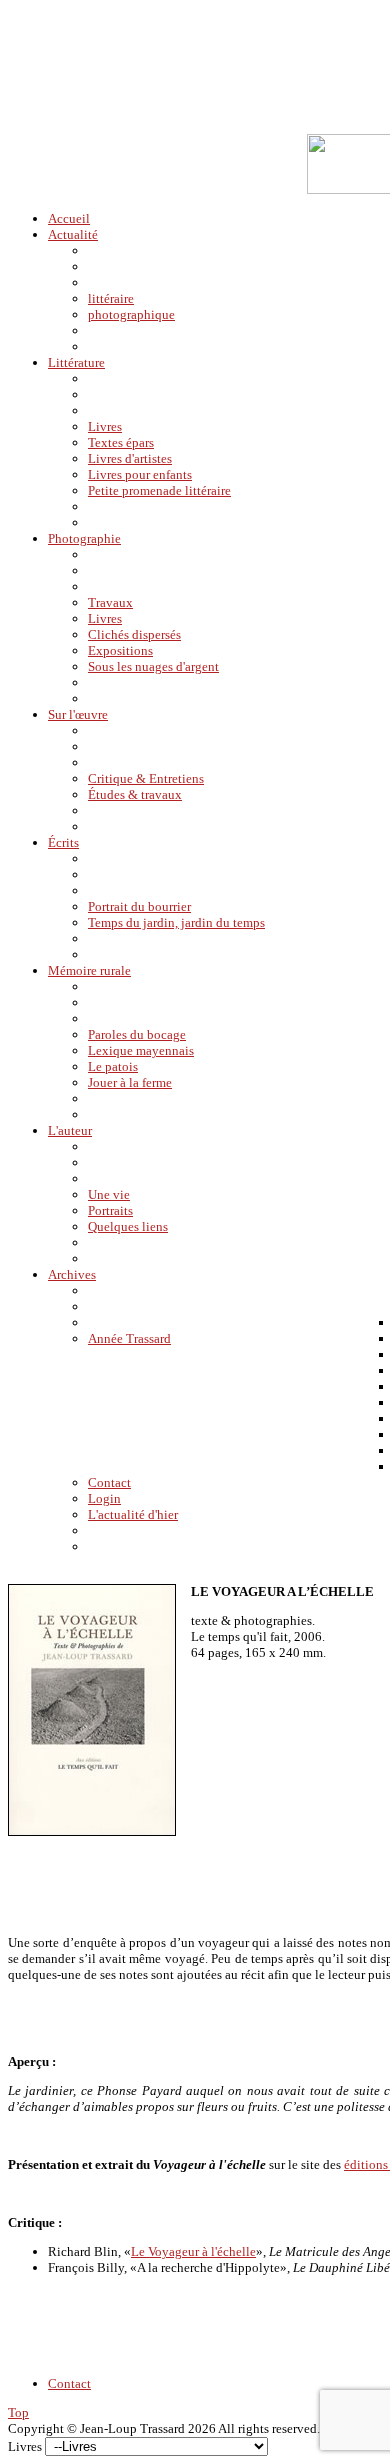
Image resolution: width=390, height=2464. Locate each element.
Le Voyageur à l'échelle (193, 2251)
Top (18, 2412)
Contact (69, 2383)
